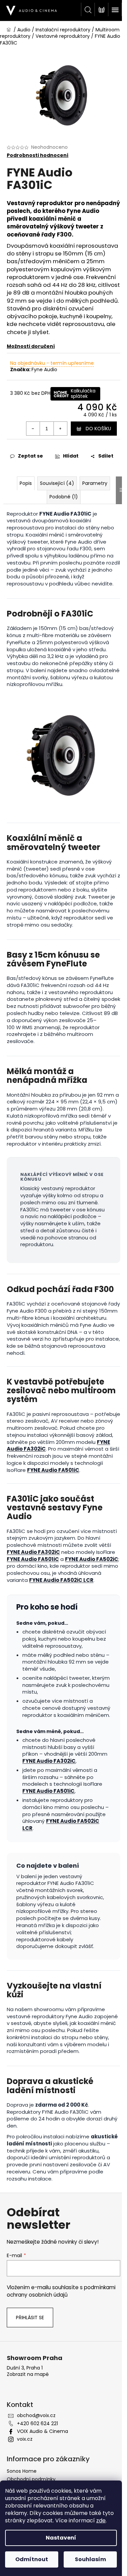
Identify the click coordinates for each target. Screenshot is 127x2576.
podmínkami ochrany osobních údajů (61, 2291)
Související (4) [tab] (57, 483)
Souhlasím (90, 2559)
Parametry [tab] (95, 483)
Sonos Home (22, 2471)
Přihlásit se (30, 2318)
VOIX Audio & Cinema (43, 2431)
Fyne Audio (44, 369)
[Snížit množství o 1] (33, 429)
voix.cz (25, 2439)
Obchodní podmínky (31, 2479)
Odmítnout (32, 2559)
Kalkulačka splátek (83, 393)
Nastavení (61, 2538)
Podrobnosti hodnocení (38, 155)
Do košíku (98, 429)
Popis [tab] (26, 483)
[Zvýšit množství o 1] (60, 429)
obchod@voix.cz (36, 2415)
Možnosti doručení (31, 346)
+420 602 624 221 (37, 2423)
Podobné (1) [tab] (64, 497)
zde (101, 2520)
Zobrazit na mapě (28, 2374)
